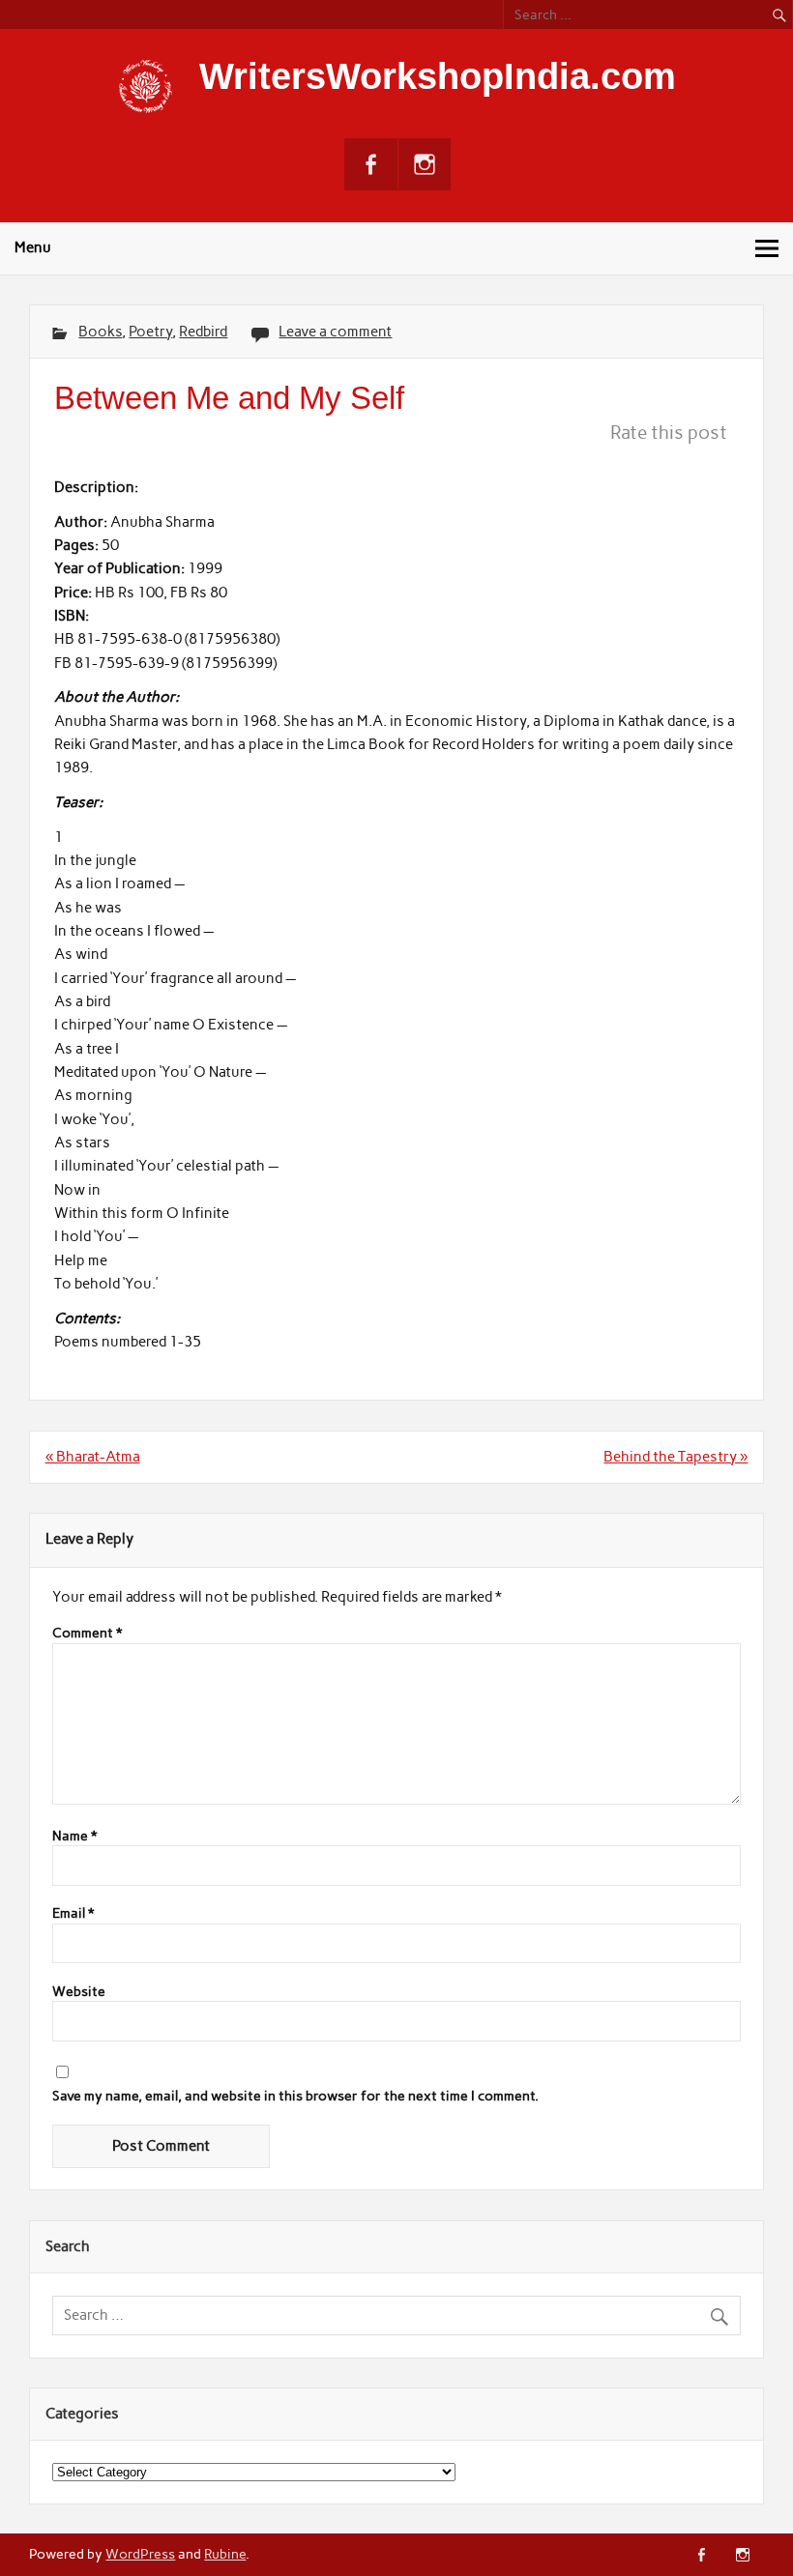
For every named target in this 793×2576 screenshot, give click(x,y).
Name (74, 1837)
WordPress (140, 2554)
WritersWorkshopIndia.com (438, 76)
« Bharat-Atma (93, 1457)
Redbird (203, 332)
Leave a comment (335, 332)
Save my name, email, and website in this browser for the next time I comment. (295, 2097)
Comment (87, 1634)
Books (100, 332)
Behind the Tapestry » (676, 1457)
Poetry (150, 332)
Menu (33, 247)
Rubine (225, 2554)
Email (73, 1914)
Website (79, 1992)
